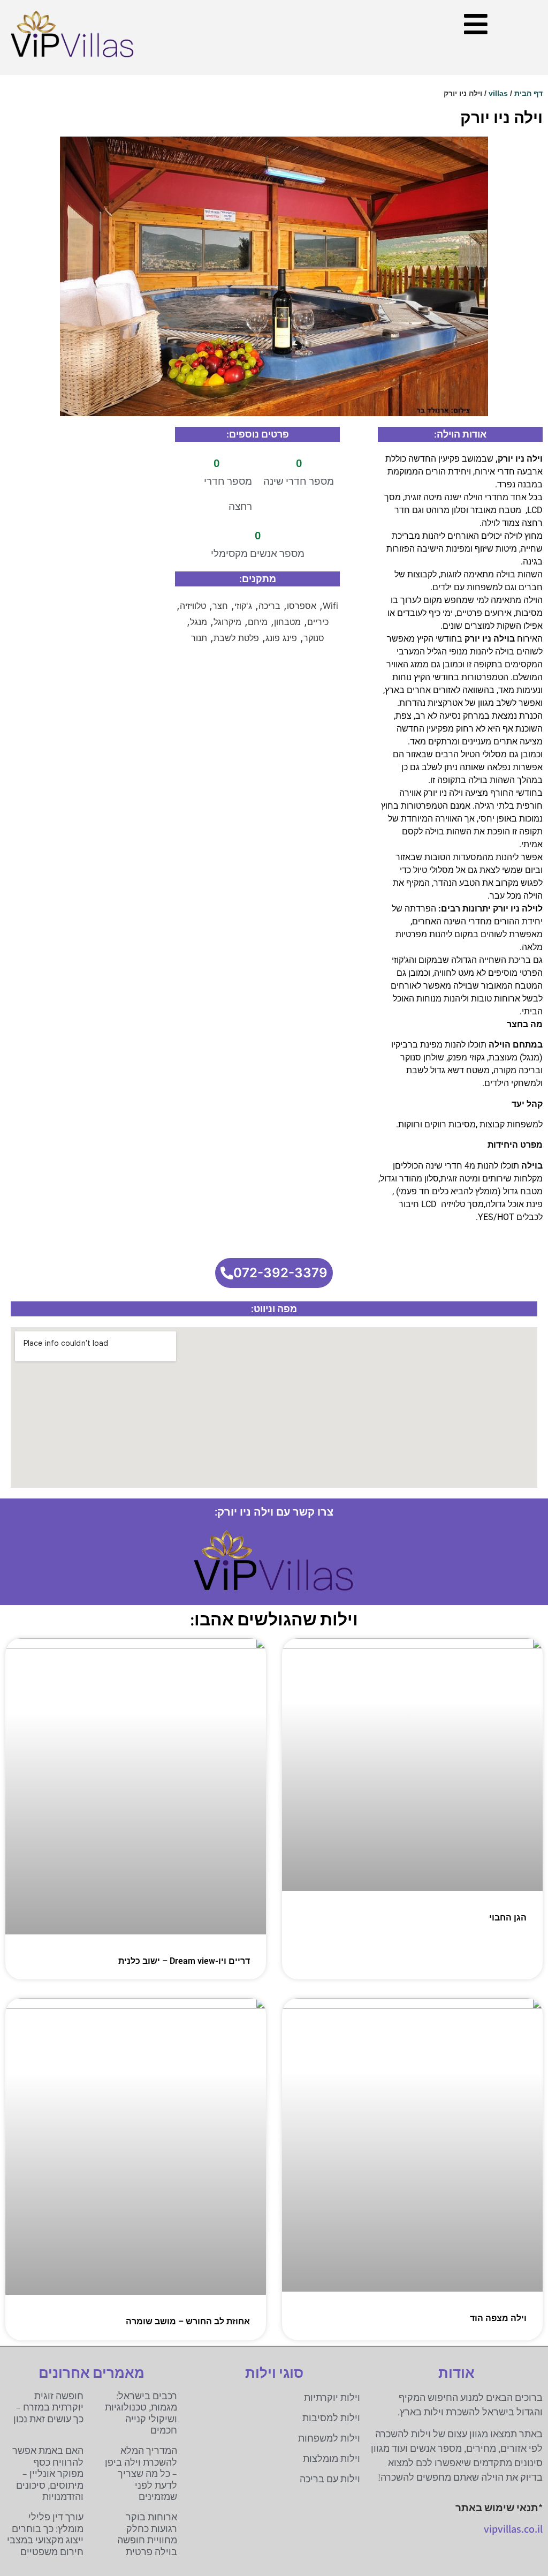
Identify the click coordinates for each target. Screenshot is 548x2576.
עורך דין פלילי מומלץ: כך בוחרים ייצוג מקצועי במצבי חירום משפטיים (45, 2534)
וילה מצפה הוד (498, 2318)
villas (498, 93)
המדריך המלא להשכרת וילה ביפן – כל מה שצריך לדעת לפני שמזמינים (141, 2473)
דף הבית (528, 93)
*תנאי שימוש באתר (499, 2507)
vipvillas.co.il (513, 2529)
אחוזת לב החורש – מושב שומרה (188, 2321)
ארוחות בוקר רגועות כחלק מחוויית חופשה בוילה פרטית (147, 2534)
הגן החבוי (508, 1918)
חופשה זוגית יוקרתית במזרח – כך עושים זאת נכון (48, 2407)
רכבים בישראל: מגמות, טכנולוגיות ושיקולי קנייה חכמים (141, 2413)
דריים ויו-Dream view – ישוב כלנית (184, 1961)
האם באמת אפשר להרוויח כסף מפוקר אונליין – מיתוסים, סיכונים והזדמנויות (48, 2473)
